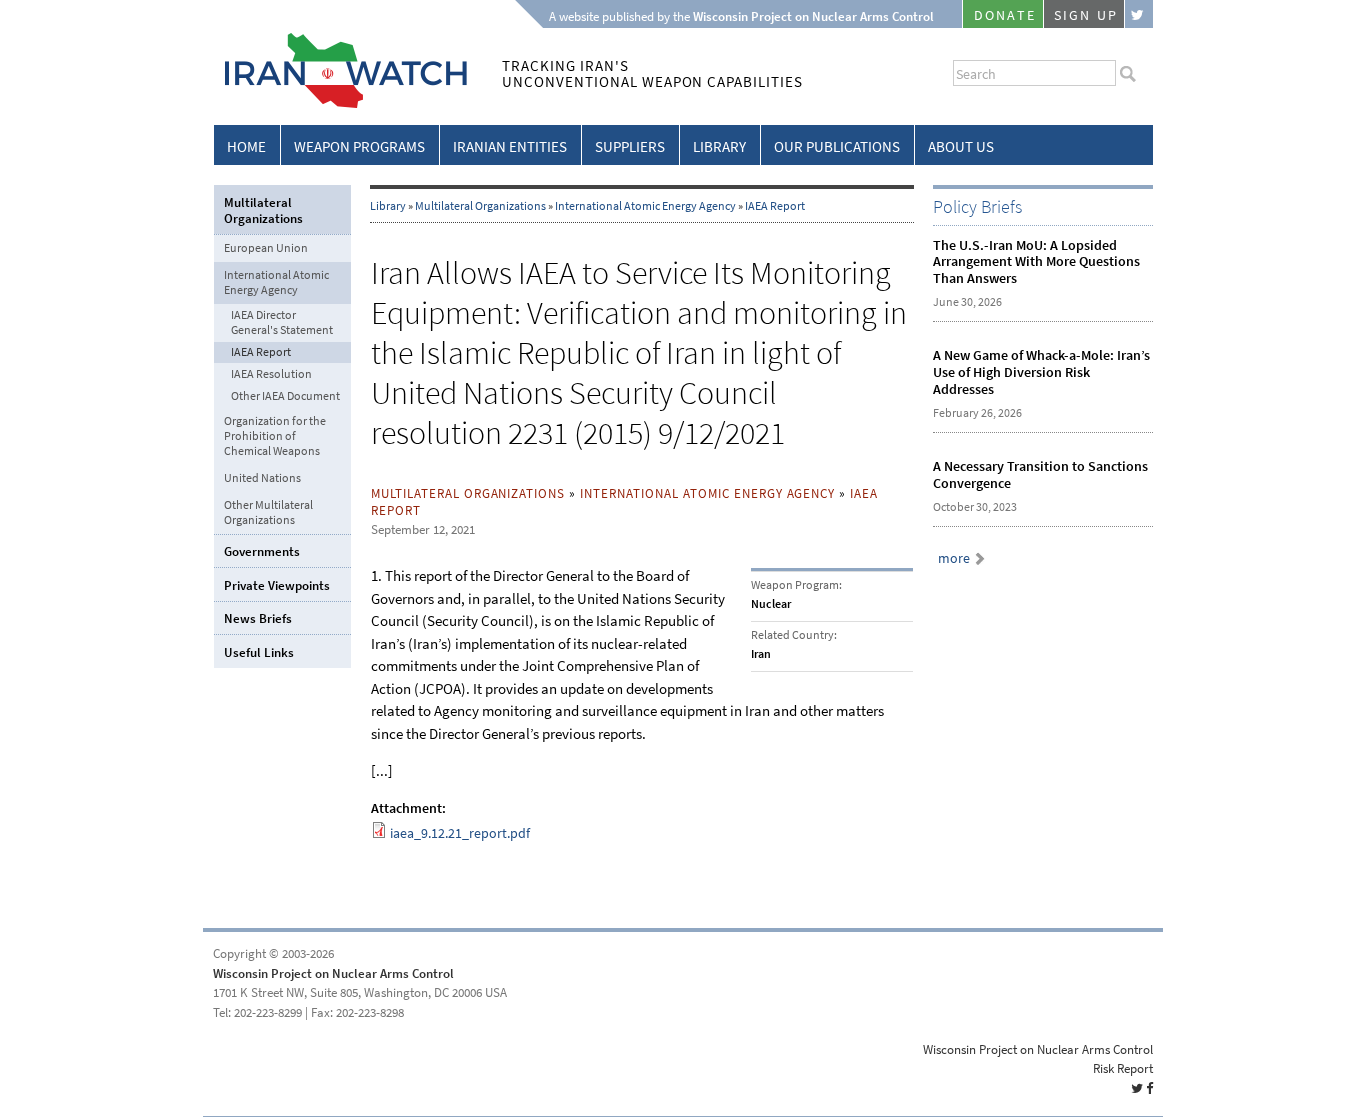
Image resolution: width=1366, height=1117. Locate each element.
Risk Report (1123, 1068)
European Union (266, 248)
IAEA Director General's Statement (282, 323)
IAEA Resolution (271, 374)
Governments (262, 551)
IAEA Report (775, 206)
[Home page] (340, 104)
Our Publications (837, 147)
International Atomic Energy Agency (645, 206)
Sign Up (1086, 15)
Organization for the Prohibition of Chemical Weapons (275, 436)
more (954, 558)
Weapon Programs (359, 147)
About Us (961, 147)
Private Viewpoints (277, 585)
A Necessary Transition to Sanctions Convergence (1040, 475)
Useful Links (259, 652)
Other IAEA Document (285, 396)
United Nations (262, 478)
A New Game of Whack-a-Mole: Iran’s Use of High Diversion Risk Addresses (1041, 372)
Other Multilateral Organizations (268, 512)
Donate (1005, 15)
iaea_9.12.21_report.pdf (460, 833)
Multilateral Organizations (480, 206)
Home (246, 147)
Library (719, 147)
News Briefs (258, 618)
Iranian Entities (510, 147)
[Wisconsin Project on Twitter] (1139, 14)
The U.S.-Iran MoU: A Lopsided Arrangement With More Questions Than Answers (1036, 262)
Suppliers (630, 147)
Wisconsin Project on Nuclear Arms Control (333, 973)
